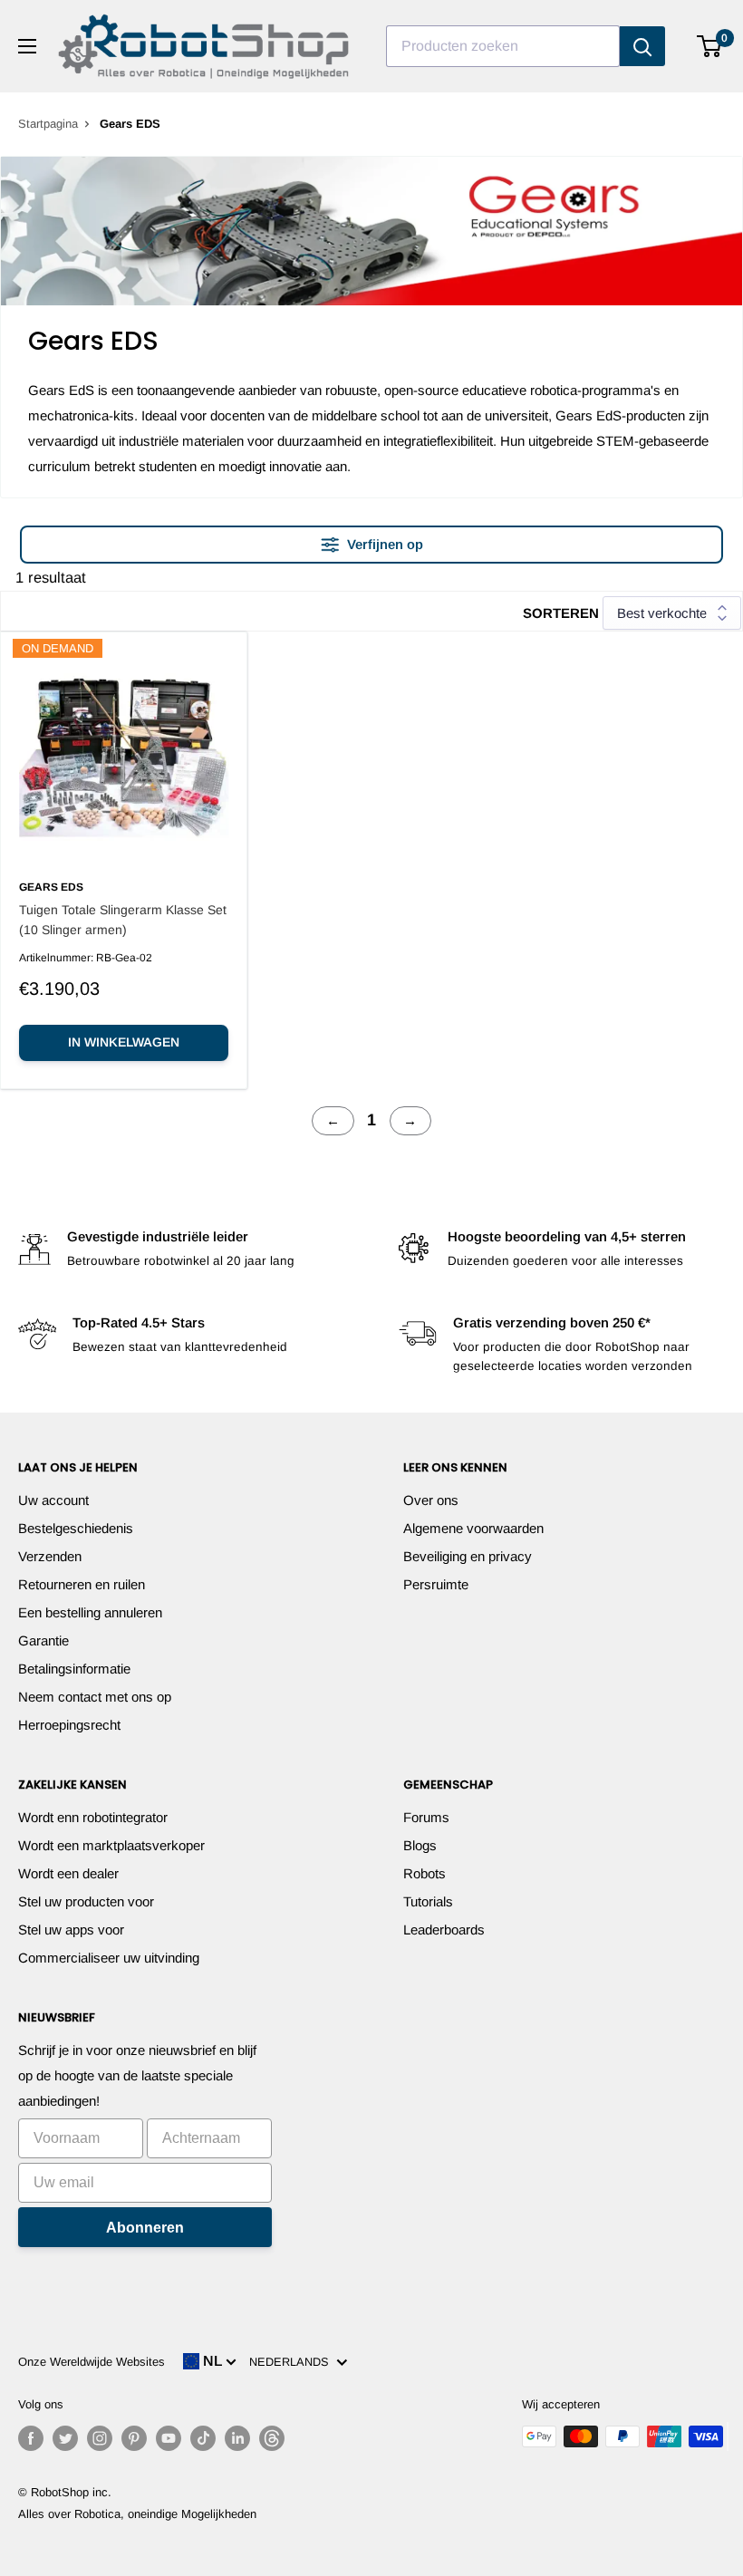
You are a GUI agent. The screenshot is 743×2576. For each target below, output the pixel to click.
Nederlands (293, 2362)
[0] (710, 46)
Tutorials (428, 1901)
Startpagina (48, 124)
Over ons (431, 1500)
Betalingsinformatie (74, 1669)
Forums (426, 1817)
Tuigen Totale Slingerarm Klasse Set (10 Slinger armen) (123, 920)
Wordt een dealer (68, 1873)
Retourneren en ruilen (82, 1584)
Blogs (420, 1845)
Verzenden (50, 1556)
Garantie (43, 1640)
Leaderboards (444, 1930)
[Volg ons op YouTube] (169, 2438)
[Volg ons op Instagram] (100, 2438)
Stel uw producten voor (86, 1901)
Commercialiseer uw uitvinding (109, 1958)
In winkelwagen (124, 1042)
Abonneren (145, 2228)
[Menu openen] (27, 46)
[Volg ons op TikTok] (203, 2438)
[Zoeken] (642, 46)
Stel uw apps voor (71, 1930)
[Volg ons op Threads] (272, 2438)
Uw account (53, 1500)
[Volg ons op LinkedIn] (237, 2438)
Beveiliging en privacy (468, 1556)
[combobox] (503, 46)
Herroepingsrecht (69, 1725)
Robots (425, 1873)
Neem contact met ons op (95, 1697)
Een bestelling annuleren (90, 1612)
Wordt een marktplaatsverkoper (111, 1845)
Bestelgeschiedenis (76, 1528)
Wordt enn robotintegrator (93, 1817)
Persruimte (436, 1584)
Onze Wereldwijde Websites (92, 2362)
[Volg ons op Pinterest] (134, 2438)
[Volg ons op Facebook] (31, 2438)
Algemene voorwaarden (473, 1528)
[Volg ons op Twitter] (65, 2438)
